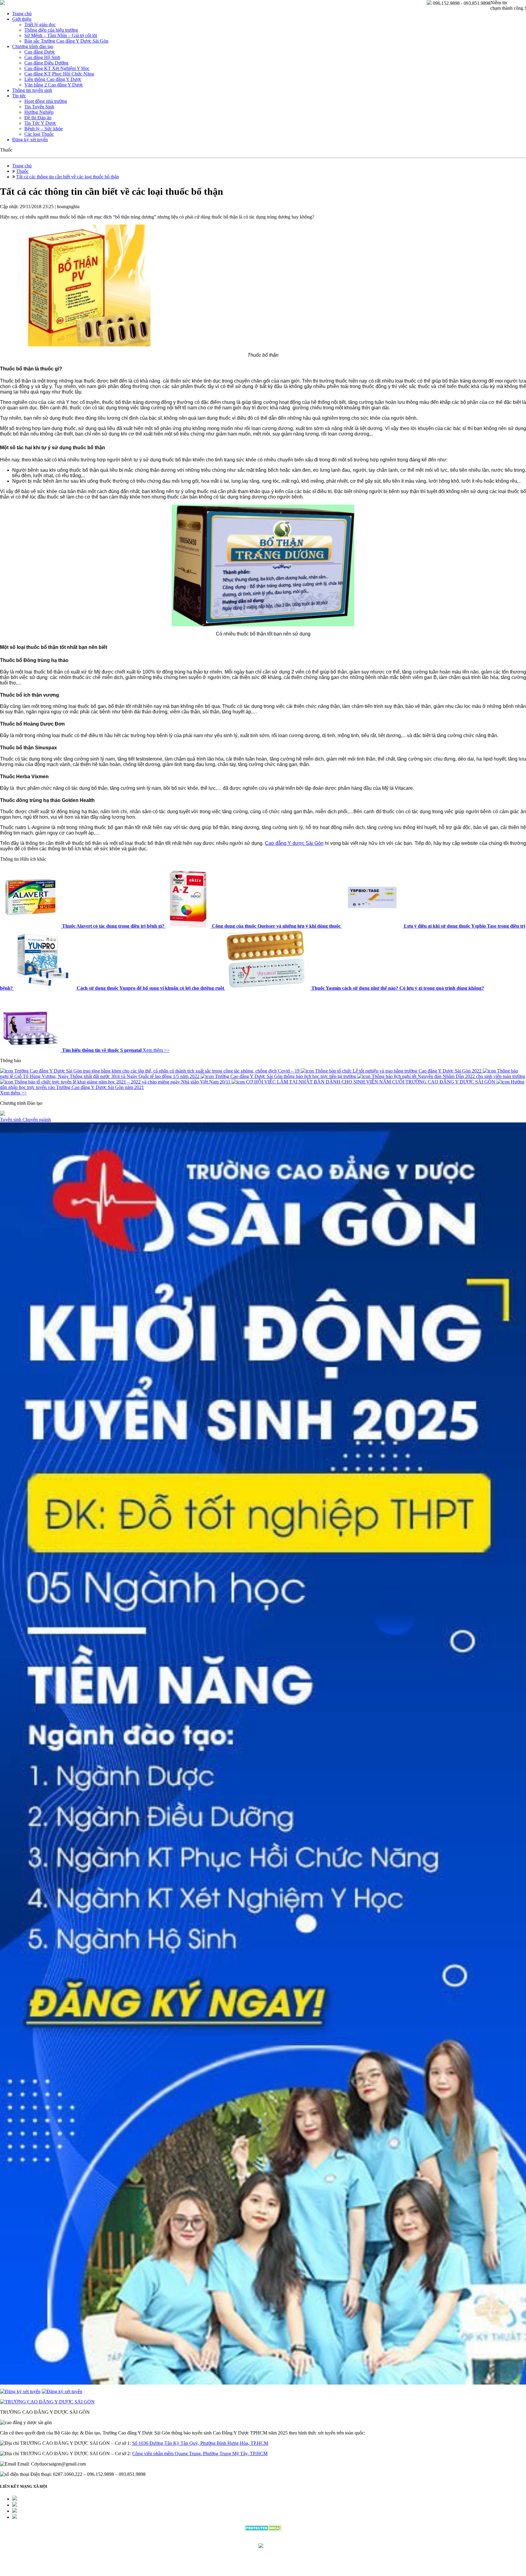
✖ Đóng (309, 1274)
